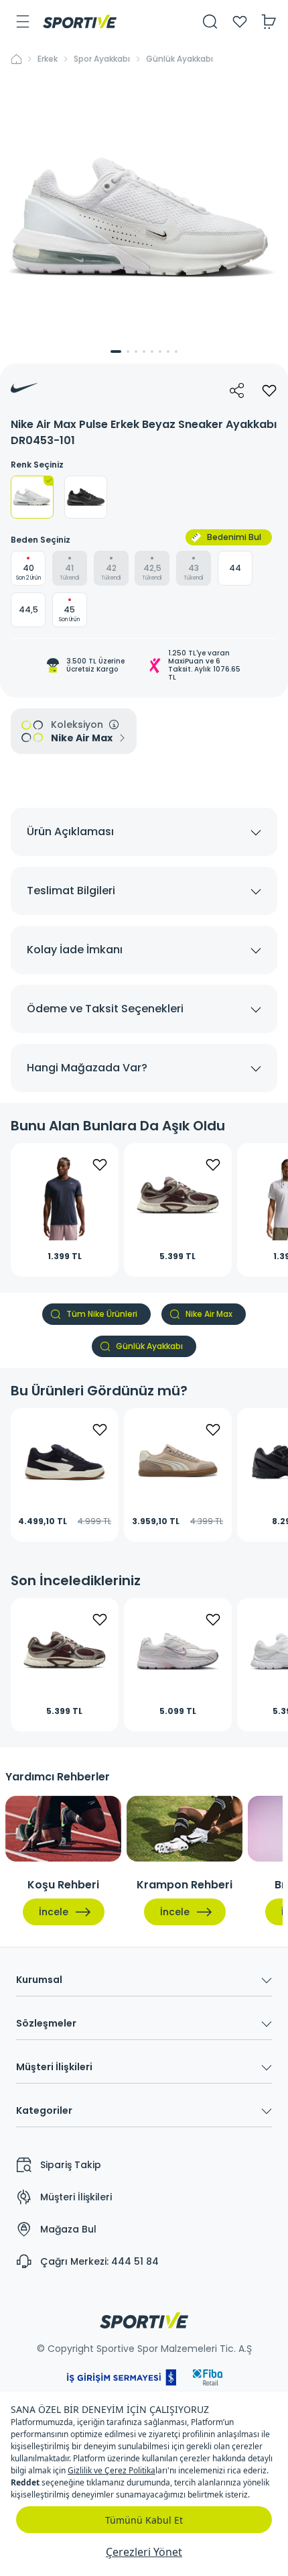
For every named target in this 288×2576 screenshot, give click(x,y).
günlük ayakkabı (179, 59)
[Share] (237, 390)
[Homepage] (80, 21)
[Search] (210, 21)
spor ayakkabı (102, 59)
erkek (48, 59)
